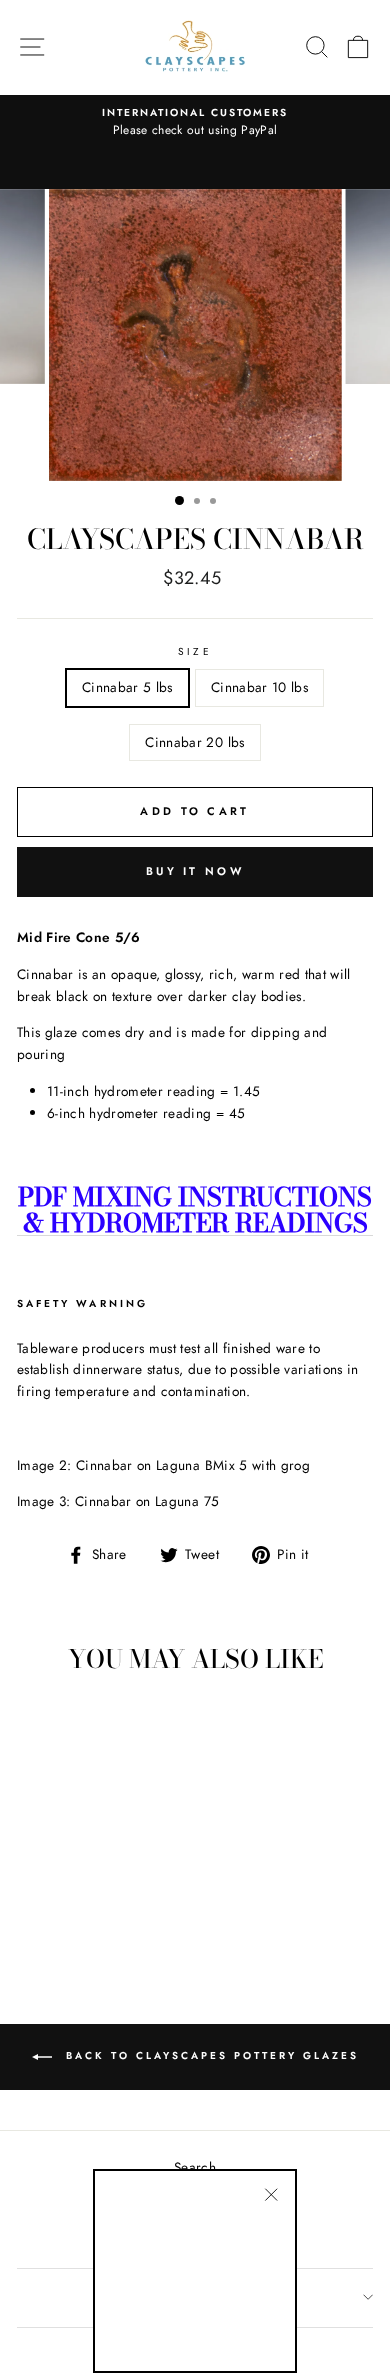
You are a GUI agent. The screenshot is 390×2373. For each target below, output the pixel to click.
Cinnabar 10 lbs (259, 687)
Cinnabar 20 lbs (194, 742)
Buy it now (195, 871)
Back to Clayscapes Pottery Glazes (209, 2055)
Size (194, 651)
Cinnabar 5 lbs (127, 687)
